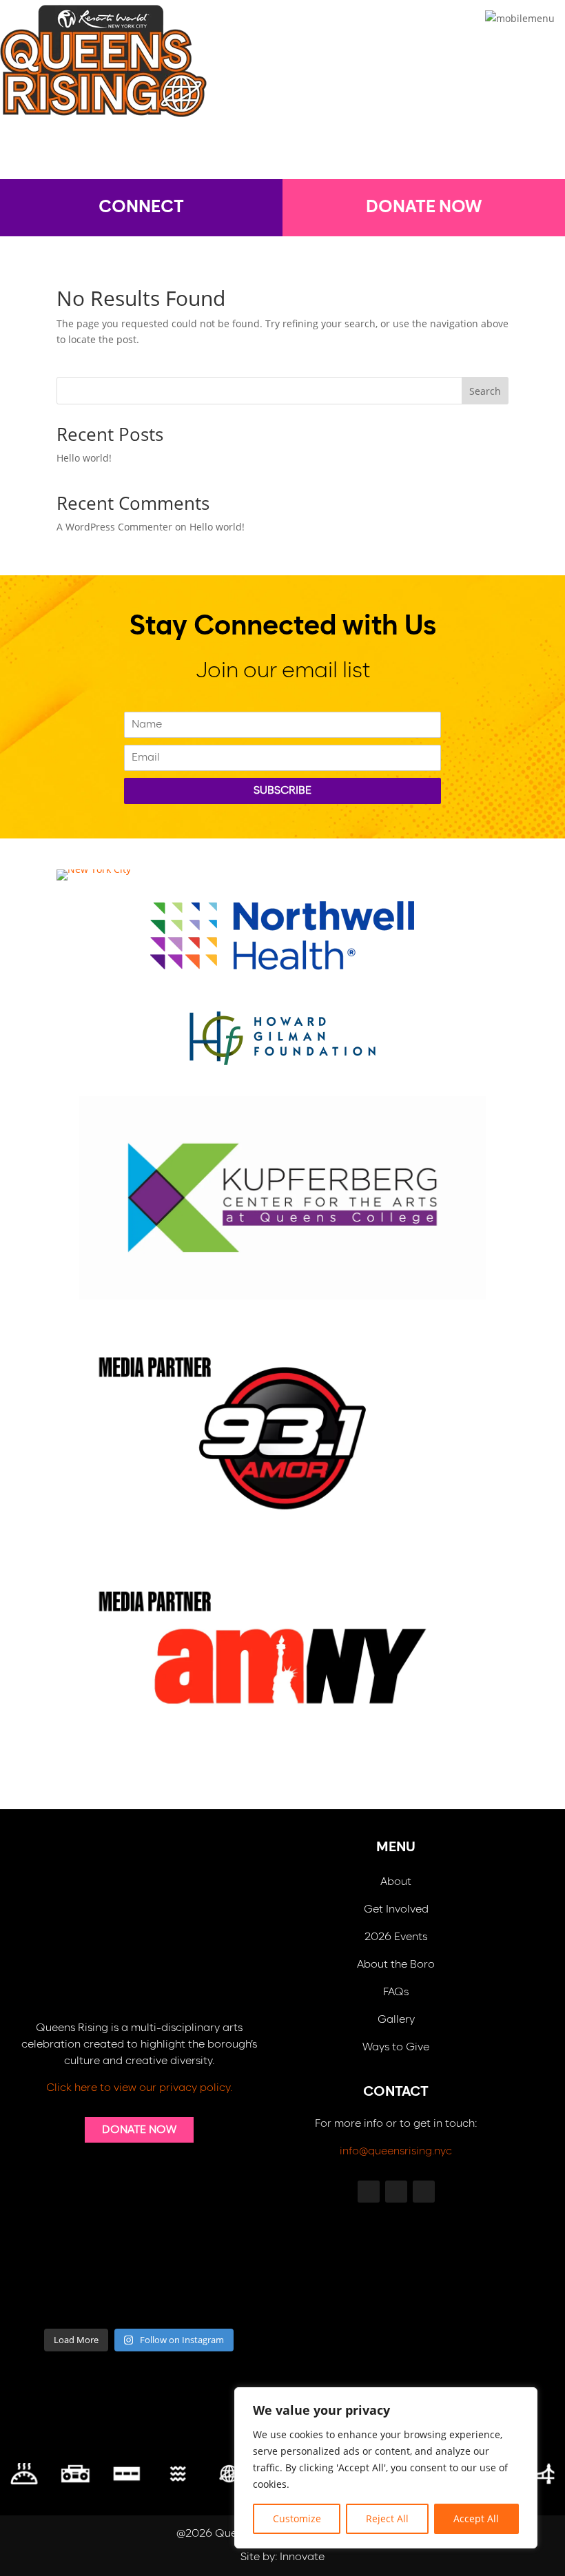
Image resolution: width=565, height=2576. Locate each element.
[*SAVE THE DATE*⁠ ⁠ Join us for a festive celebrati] (40, 2300)
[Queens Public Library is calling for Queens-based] (172, 2300)
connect (141, 207)
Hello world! (84, 458)
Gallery (396, 2020)
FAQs (396, 1992)
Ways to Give (396, 2047)
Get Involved (396, 1909)
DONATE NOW (424, 207)
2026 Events (396, 1937)
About (396, 1882)
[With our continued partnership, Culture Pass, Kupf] (106, 2300)
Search (485, 391)
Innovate (302, 2557)
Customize (297, 2518)
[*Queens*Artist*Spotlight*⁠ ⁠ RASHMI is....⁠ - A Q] (238, 2260)
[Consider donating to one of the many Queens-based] (40, 2260)
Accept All (476, 2518)
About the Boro (396, 1965)
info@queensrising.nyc (396, 2151)
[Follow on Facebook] (343, 152)
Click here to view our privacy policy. (139, 2088)
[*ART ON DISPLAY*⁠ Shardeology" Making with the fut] (238, 2300)
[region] (386, 2468)
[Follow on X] (222, 152)
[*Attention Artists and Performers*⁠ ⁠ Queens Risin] (172, 2260)
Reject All (387, 2518)
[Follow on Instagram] (282, 152)
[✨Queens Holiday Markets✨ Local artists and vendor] (106, 2260)
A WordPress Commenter (114, 527)
